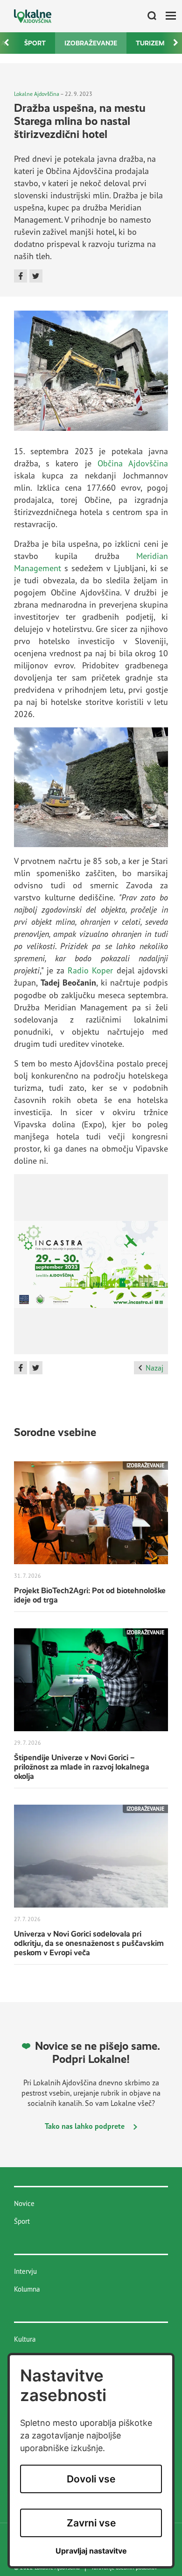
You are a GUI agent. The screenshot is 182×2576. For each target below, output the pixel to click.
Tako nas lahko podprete (86, 2126)
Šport (35, 43)
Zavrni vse (91, 2523)
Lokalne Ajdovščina (37, 94)
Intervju (25, 2271)
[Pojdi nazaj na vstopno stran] (33, 16)
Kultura (25, 2339)
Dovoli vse (91, 2479)
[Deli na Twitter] (36, 276)
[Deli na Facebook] (21, 276)
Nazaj (154, 1368)
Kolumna (27, 2289)
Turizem (150, 43)
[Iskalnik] (148, 16)
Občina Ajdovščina (133, 463)
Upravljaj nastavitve (91, 2551)
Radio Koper (90, 970)
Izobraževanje (91, 43)
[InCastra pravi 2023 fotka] (91, 1268)
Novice (24, 2203)
